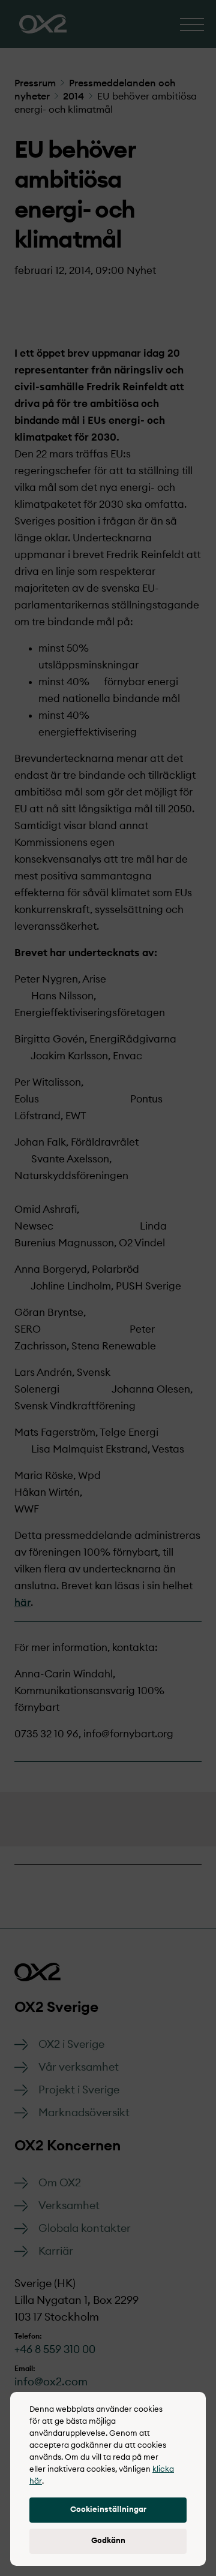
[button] (108, 2510)
